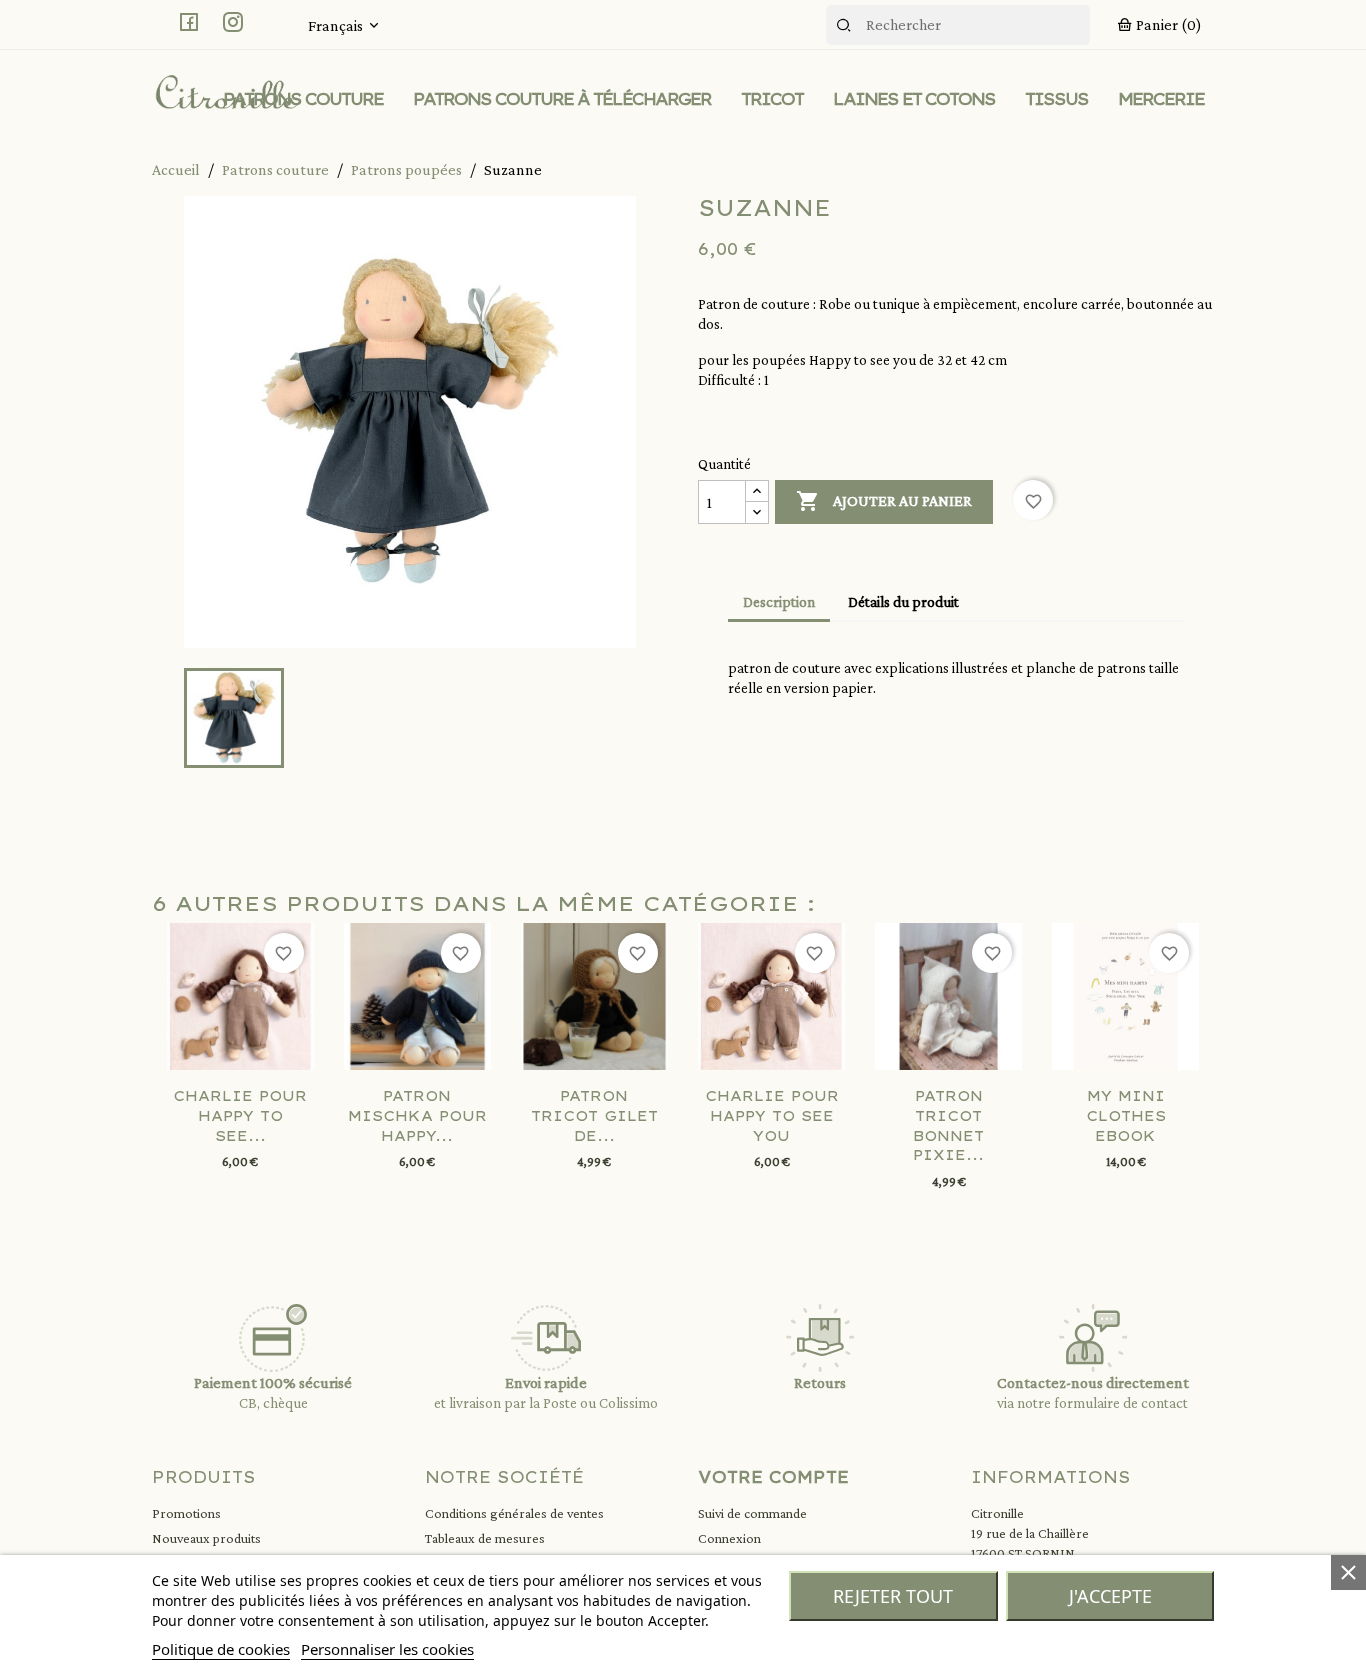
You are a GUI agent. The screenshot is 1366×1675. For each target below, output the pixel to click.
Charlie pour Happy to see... (240, 1116)
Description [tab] (779, 602)
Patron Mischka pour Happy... (417, 1116)
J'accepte (1110, 1596)
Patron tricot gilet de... (594, 1116)
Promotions (186, 1513)
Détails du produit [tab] (903, 602)
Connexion (729, 1538)
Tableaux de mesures (485, 1538)
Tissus (1056, 99)
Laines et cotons (914, 99)
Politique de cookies (221, 1649)
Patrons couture (303, 99)
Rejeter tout (893, 1596)
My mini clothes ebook (1126, 1116)
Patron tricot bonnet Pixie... (948, 1125)
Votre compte (773, 1477)
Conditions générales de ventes (514, 1513)
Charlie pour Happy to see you (772, 1116)
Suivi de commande (752, 1513)
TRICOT (772, 99)
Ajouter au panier (884, 501)
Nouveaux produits (206, 1538)
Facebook (189, 22)
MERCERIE (1161, 99)
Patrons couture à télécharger (562, 99)
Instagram (233, 22)
